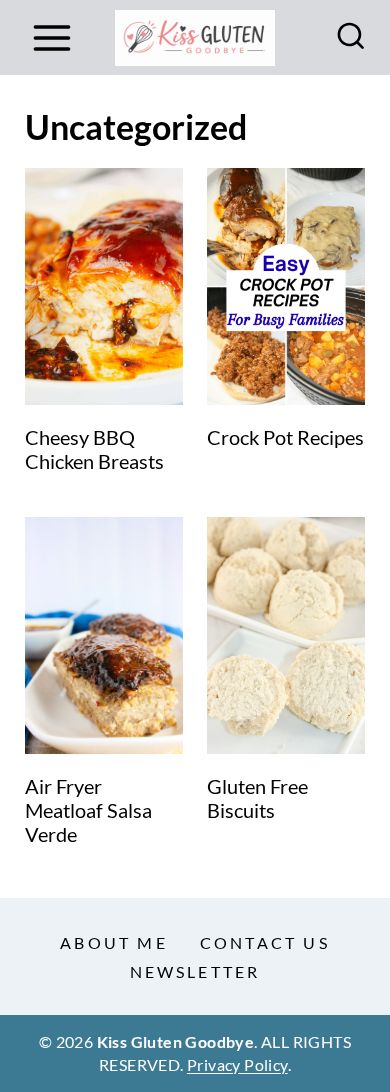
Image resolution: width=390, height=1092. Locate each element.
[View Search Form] (351, 38)
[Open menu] (51, 37)
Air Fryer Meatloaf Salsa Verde (88, 810)
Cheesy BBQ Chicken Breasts (94, 449)
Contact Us (265, 942)
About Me (114, 942)
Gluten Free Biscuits (257, 798)
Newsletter (195, 971)
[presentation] (104, 286)
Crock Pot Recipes (285, 437)
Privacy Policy (237, 1064)
